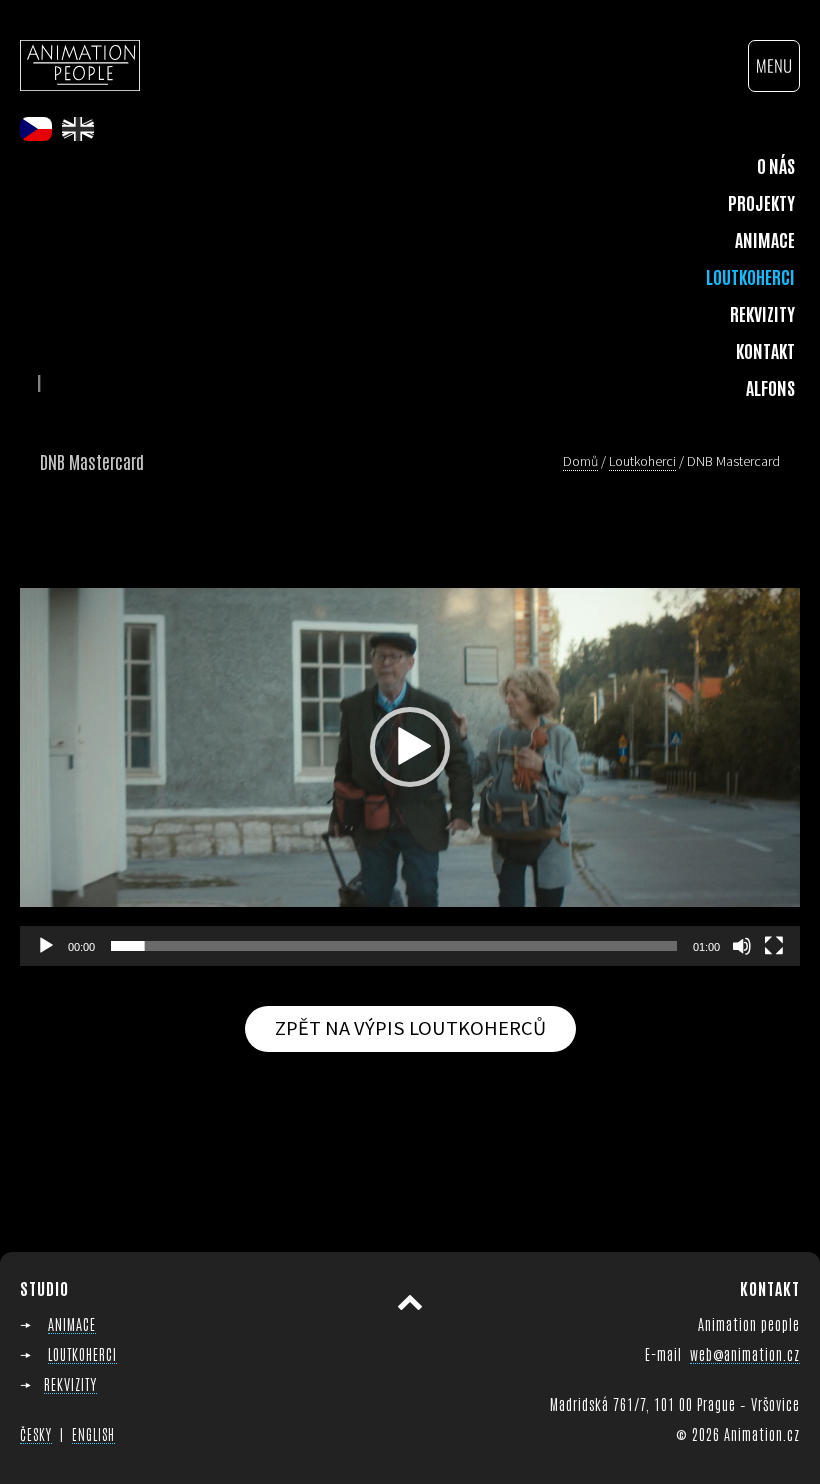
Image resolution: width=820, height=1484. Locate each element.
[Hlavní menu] (774, 66)
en (78, 129)
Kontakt (765, 350)
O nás (776, 165)
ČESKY (36, 1434)
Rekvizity (762, 313)
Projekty (761, 202)
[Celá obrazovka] (774, 946)
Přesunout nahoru (410, 1302)
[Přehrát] (46, 946)
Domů (580, 461)
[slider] (394, 946)
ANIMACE (72, 1323)
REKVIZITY (70, 1383)
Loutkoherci (750, 276)
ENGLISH (93, 1434)
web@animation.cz (745, 1353)
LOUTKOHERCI (82, 1353)
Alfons (770, 387)
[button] (410, 747)
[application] (410, 747)
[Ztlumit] (742, 946)
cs (36, 129)
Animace (765, 239)
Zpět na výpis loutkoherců (410, 1028)
